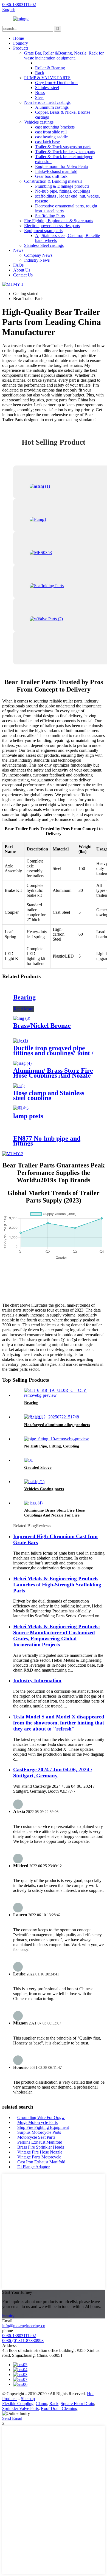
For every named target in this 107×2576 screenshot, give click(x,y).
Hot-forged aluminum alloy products (57, 1425)
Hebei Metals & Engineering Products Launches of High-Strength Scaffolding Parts (57, 1585)
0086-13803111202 (19, 2336)
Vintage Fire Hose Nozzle (40, 2152)
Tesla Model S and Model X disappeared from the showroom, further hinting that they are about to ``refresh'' (59, 1723)
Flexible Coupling (18, 2404)
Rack (40, 73)
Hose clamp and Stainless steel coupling (49, 1095)
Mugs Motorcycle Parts (37, 2122)
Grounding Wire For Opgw (41, 2117)
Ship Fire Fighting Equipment (43, 2127)
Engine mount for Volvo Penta (61, 166)
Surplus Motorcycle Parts (39, 2132)
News (18, 250)
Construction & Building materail (53, 181)
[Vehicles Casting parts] (34, 1482)
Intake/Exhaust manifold (56, 171)
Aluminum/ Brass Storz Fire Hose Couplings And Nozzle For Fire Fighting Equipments (54, 1515)
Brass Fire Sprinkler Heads (41, 2147)
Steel (39, 97)
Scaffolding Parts (50, 216)
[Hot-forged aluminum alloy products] (52, 1417)
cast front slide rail (51, 132)
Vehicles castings (39, 122)
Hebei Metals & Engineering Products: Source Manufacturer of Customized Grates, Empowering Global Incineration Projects (57, 1636)
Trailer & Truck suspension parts (63, 147)
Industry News (37, 260)
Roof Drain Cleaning (59, 2408)
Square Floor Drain (77, 2404)
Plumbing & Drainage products (62, 186)
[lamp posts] (21, 1108)
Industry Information (37, 1680)
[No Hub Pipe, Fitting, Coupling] (57, 1439)
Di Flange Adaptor (33, 2167)
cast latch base (47, 142)
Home (19, 38)
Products (21, 48)
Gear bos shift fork (51, 176)
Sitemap (28, 2399)
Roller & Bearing (50, 68)
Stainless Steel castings (44, 245)
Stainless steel (47, 88)
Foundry (21, 43)
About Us (22, 270)
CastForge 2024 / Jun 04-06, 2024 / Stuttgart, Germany (53, 1773)
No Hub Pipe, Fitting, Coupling (52, 1446)
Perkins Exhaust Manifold (40, 2142)
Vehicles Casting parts (44, 1489)
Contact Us (23, 275)
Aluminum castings (52, 107)
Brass (40, 92)
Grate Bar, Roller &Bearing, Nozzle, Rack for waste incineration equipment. (64, 55)
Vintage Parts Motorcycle (39, 2157)
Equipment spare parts (43, 231)
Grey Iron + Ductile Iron (56, 83)
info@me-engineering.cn (24, 2326)
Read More (23, 1009)
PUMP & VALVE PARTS (47, 78)
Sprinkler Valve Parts (20, 2408)
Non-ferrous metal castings (47, 102)
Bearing (24, 997)
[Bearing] (59, 1395)
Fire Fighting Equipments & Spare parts (59, 221)
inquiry (8, 2316)
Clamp (41, 2404)
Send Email (12, 2418)
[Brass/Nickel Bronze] (22, 1018)
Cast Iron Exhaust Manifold (41, 2162)
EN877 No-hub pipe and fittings (47, 1141)
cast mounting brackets (55, 127)
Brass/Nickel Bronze (42, 1026)
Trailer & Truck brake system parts (65, 152)
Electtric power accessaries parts (52, 226)
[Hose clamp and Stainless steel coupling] (19, 1086)
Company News (38, 255)
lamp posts (28, 1116)
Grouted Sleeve (38, 1467)
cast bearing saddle (51, 137)
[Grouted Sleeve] (29, 1460)
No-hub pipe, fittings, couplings (63, 191)
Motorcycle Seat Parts (36, 2137)
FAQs (18, 265)
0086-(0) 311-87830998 (23, 2341)
